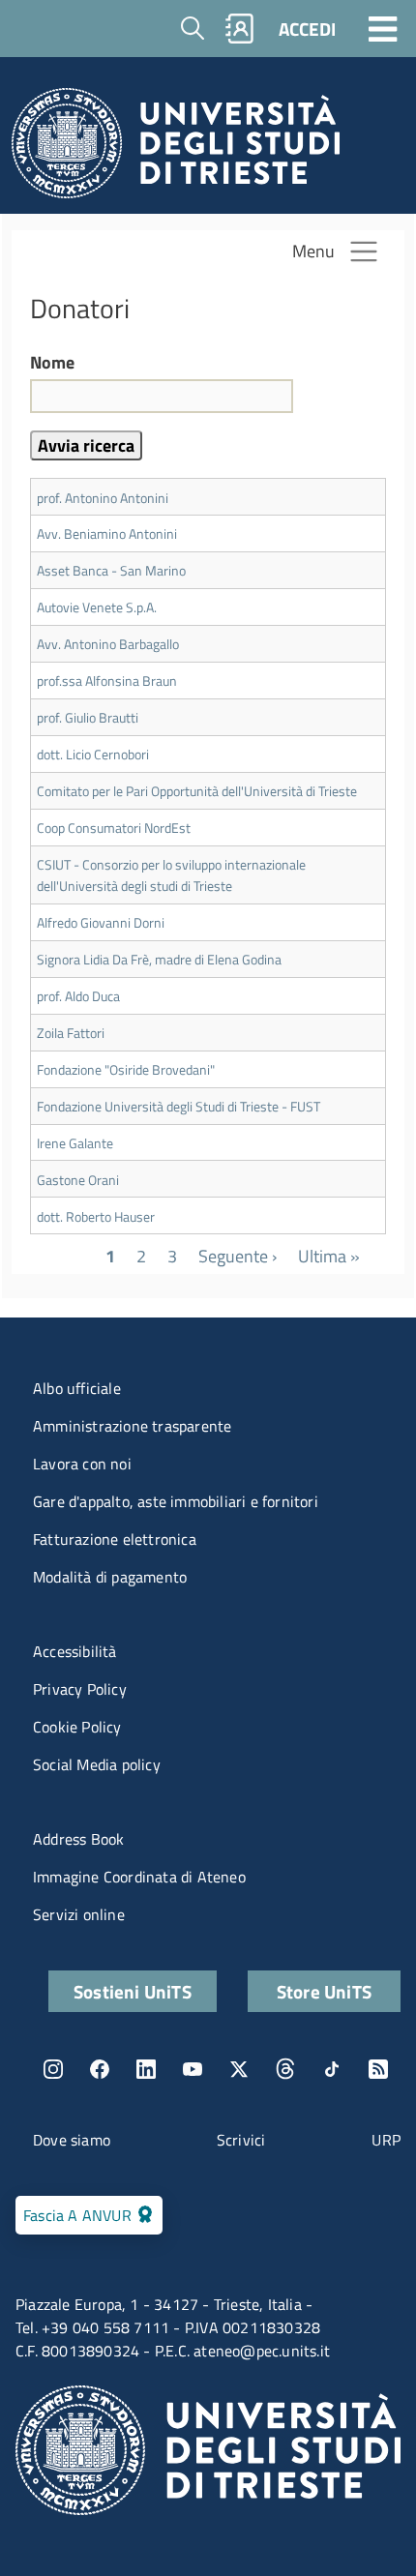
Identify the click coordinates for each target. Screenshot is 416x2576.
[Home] (176, 148)
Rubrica (240, 29)
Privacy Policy (80, 1689)
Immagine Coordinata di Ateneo (139, 1877)
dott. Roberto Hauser (96, 1216)
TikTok (332, 2069)
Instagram (53, 2069)
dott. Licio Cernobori (93, 754)
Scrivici (241, 2140)
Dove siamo (72, 2140)
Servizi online (79, 1914)
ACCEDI (307, 29)
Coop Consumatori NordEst (114, 828)
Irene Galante (75, 1143)
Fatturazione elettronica (115, 1539)
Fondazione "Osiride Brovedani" (126, 1069)
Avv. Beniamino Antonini (107, 533)
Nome (52, 363)
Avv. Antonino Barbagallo (108, 644)
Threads (285, 2069)
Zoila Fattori (71, 1033)
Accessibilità (75, 1651)
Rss (378, 2069)
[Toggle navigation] (383, 28)
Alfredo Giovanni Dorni (101, 922)
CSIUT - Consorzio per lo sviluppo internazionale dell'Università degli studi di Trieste (171, 875)
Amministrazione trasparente (132, 1426)
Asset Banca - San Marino (111, 570)
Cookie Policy (77, 1727)
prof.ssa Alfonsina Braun (107, 681)
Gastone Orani (78, 1180)
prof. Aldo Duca (78, 996)
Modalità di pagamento (110, 1577)
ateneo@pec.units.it (262, 2351)
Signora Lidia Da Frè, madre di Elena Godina (159, 959)
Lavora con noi (82, 1464)
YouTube (193, 2069)
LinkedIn (146, 2069)
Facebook (100, 2069)
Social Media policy (97, 1764)
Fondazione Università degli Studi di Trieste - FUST (178, 1106)
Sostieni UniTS (133, 1991)
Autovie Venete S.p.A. (97, 607)
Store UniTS (324, 1991)
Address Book (78, 1839)
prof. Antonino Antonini (103, 498)
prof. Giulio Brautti (88, 717)
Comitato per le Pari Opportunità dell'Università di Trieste (197, 791)
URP (386, 2140)
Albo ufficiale (77, 1388)
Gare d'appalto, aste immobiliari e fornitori (176, 1501)
